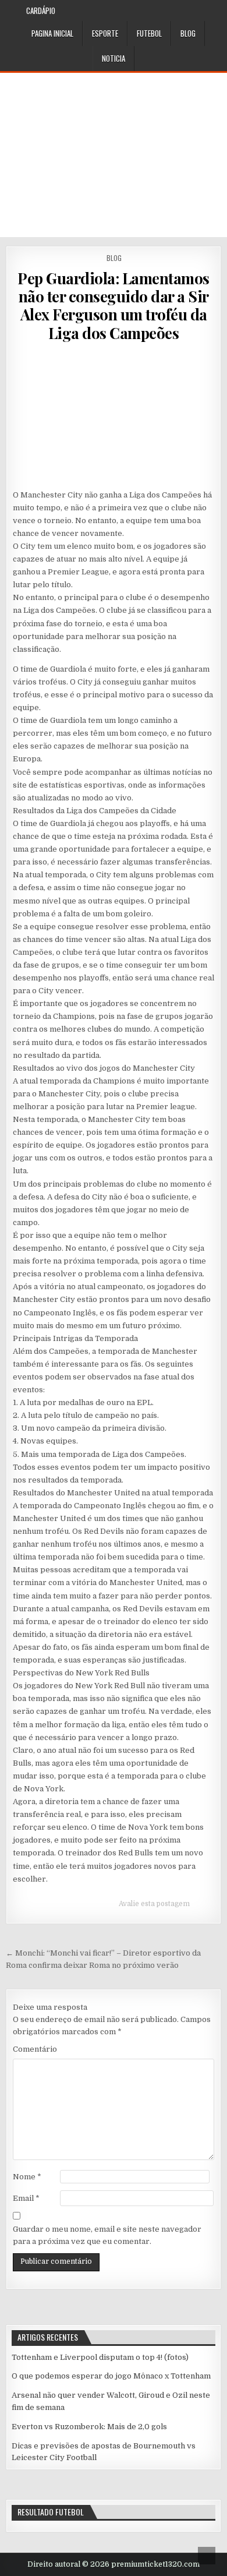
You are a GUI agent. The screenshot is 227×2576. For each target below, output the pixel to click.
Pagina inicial (52, 33)
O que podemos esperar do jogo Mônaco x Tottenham (111, 2376)
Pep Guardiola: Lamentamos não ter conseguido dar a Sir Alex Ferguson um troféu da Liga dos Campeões (114, 306)
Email (26, 2198)
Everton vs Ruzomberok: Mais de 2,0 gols (89, 2427)
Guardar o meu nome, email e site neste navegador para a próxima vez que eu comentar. (107, 2235)
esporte (105, 33)
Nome (27, 2177)
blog (188, 33)
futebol (149, 33)
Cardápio (41, 10)
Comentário (35, 2049)
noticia (114, 58)
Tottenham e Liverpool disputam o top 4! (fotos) (100, 2357)
